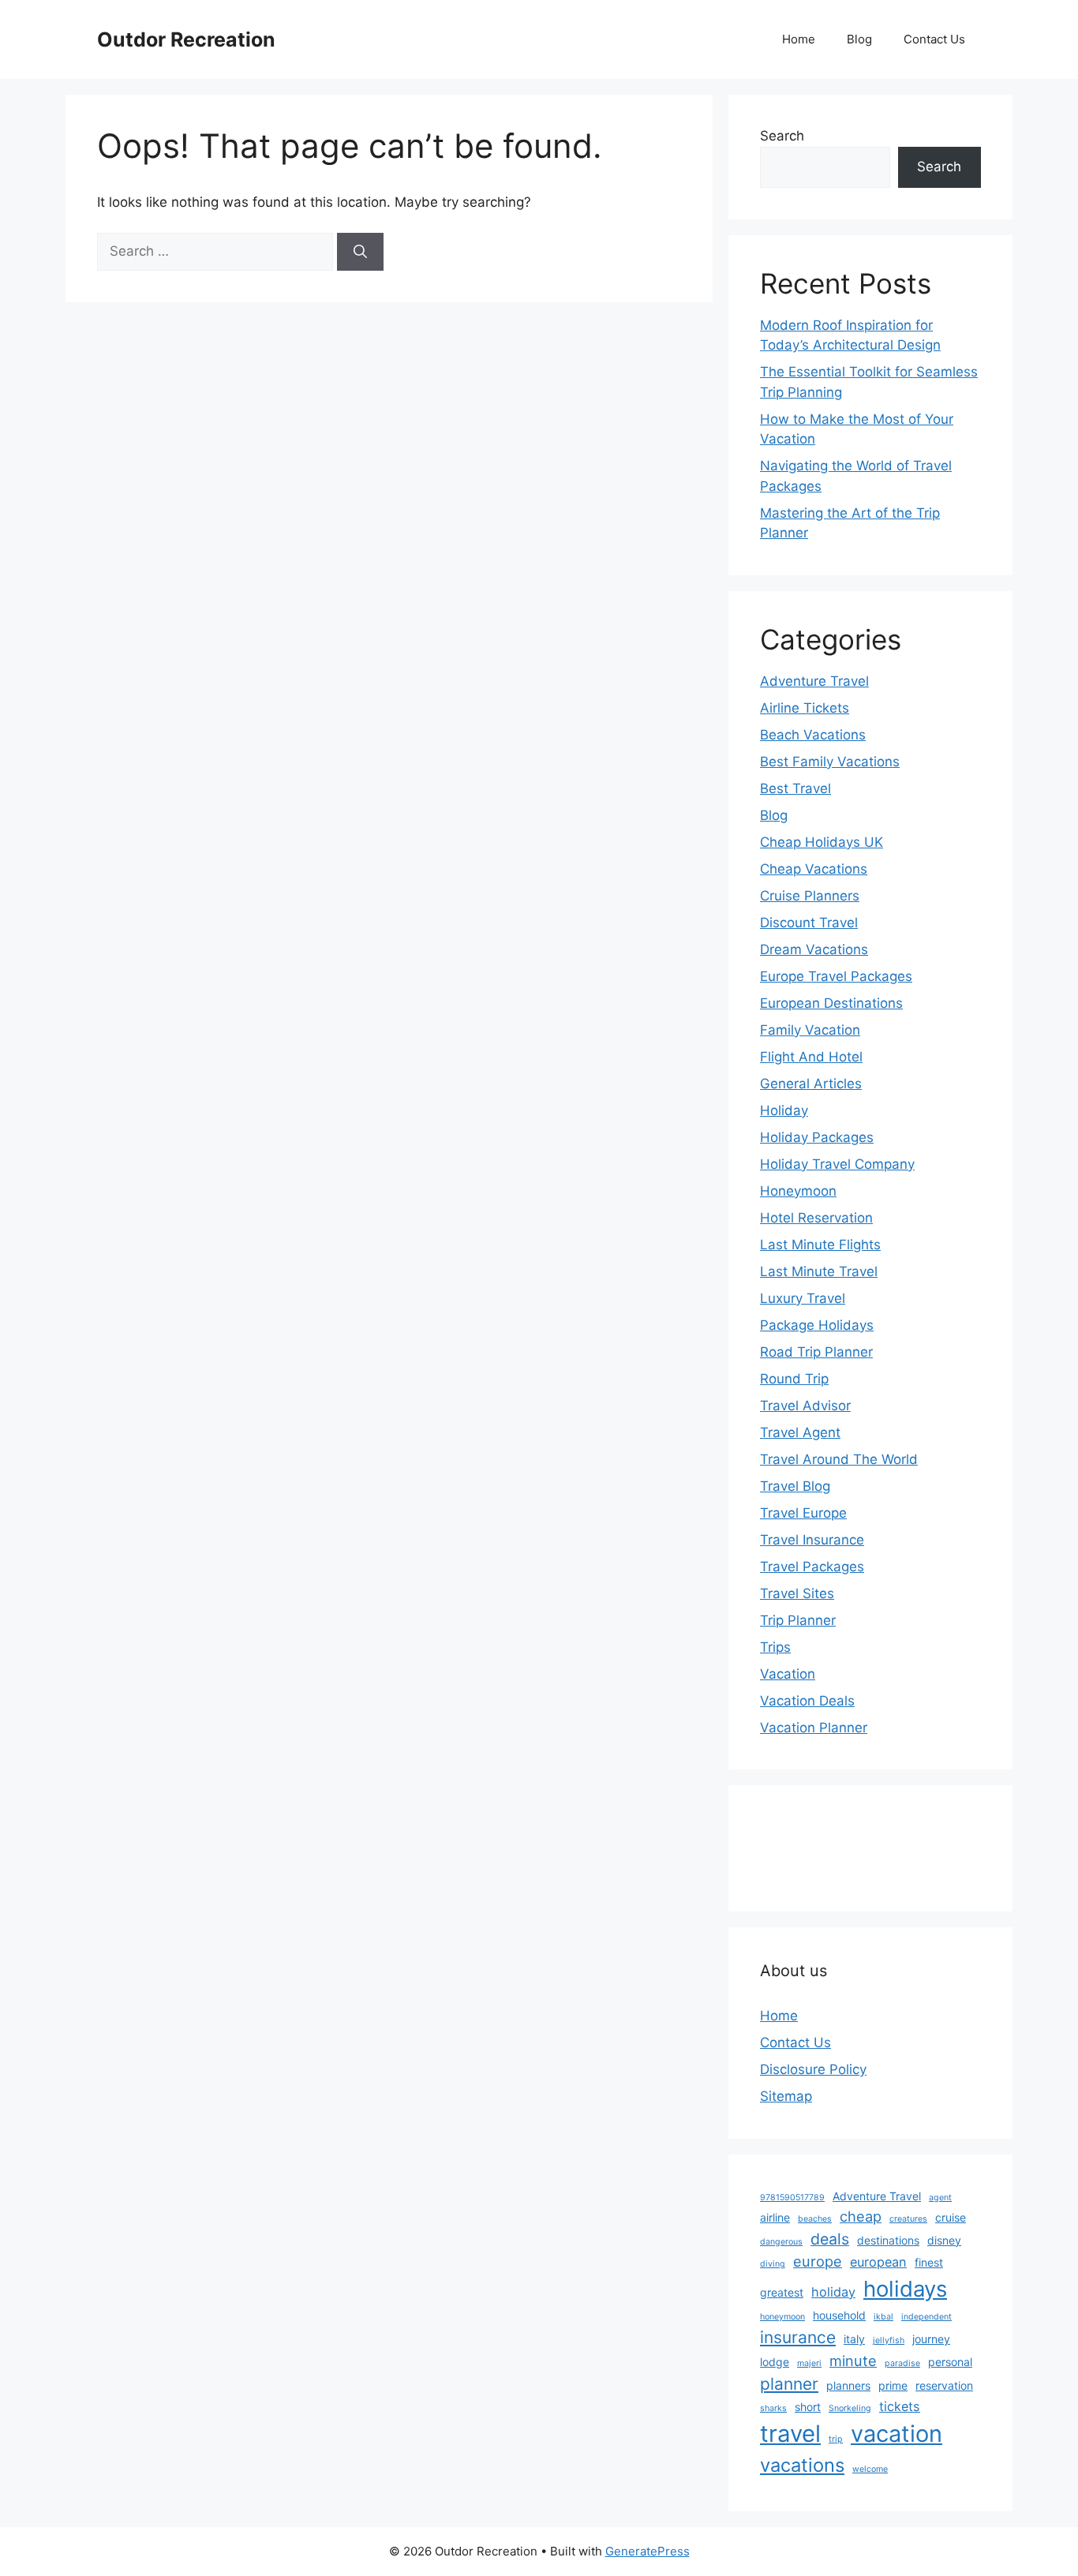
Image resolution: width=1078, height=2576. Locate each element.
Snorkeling (850, 2408)
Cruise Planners (810, 896)
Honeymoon (798, 1191)
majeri (809, 2363)
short (808, 2407)
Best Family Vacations (830, 762)
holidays (905, 2289)
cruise (951, 2217)
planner (789, 2384)
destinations (888, 2240)
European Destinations (831, 1003)
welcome (870, 2469)
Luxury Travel (803, 1298)
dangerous (781, 2242)
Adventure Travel (814, 681)
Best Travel (795, 788)
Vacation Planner (814, 1728)
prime (893, 2385)
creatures (908, 2219)
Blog (859, 39)
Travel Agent (800, 1432)
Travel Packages (812, 1567)
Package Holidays (817, 1325)
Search (782, 136)
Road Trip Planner (816, 1352)
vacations (802, 2465)
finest (929, 2262)
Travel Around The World (839, 1459)
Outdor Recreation (186, 39)
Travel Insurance (812, 1540)
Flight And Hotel (811, 1057)
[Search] (360, 252)
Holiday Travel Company (837, 1164)
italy (854, 2339)
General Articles (811, 1084)
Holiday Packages (817, 1137)
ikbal (883, 2317)
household (839, 2315)
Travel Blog (795, 1486)
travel (790, 2434)
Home (799, 39)
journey (931, 2339)
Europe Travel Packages (836, 976)
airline (775, 2217)
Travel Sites (797, 1593)
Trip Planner (798, 1620)
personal (950, 2362)
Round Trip (794, 1379)
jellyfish (889, 2340)
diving (773, 2264)
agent (940, 2198)
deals (830, 2239)
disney (944, 2240)
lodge (775, 2362)
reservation (944, 2385)
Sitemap (786, 2096)
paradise (902, 2363)
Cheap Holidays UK (822, 842)
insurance (798, 2337)
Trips (775, 1647)
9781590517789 (792, 2198)
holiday (833, 2292)
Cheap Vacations (814, 869)
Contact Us (934, 39)
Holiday (784, 1110)
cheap (861, 2216)
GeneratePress (648, 2551)
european (878, 2262)
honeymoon (782, 2317)
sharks (773, 2408)
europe (818, 2261)
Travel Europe (803, 1513)
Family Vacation (810, 1030)
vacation (896, 2434)
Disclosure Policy (813, 2069)
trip (836, 2439)
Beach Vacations (813, 735)
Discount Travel (809, 923)
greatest (782, 2292)
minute (853, 2361)
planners (848, 2385)
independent (926, 2317)
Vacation (788, 1674)
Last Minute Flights (820, 1245)
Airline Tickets (805, 708)
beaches (815, 2219)
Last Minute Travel (819, 1271)
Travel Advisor (805, 1406)
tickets (900, 2406)
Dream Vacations (814, 949)
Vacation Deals (807, 1701)
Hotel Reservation (816, 1218)
